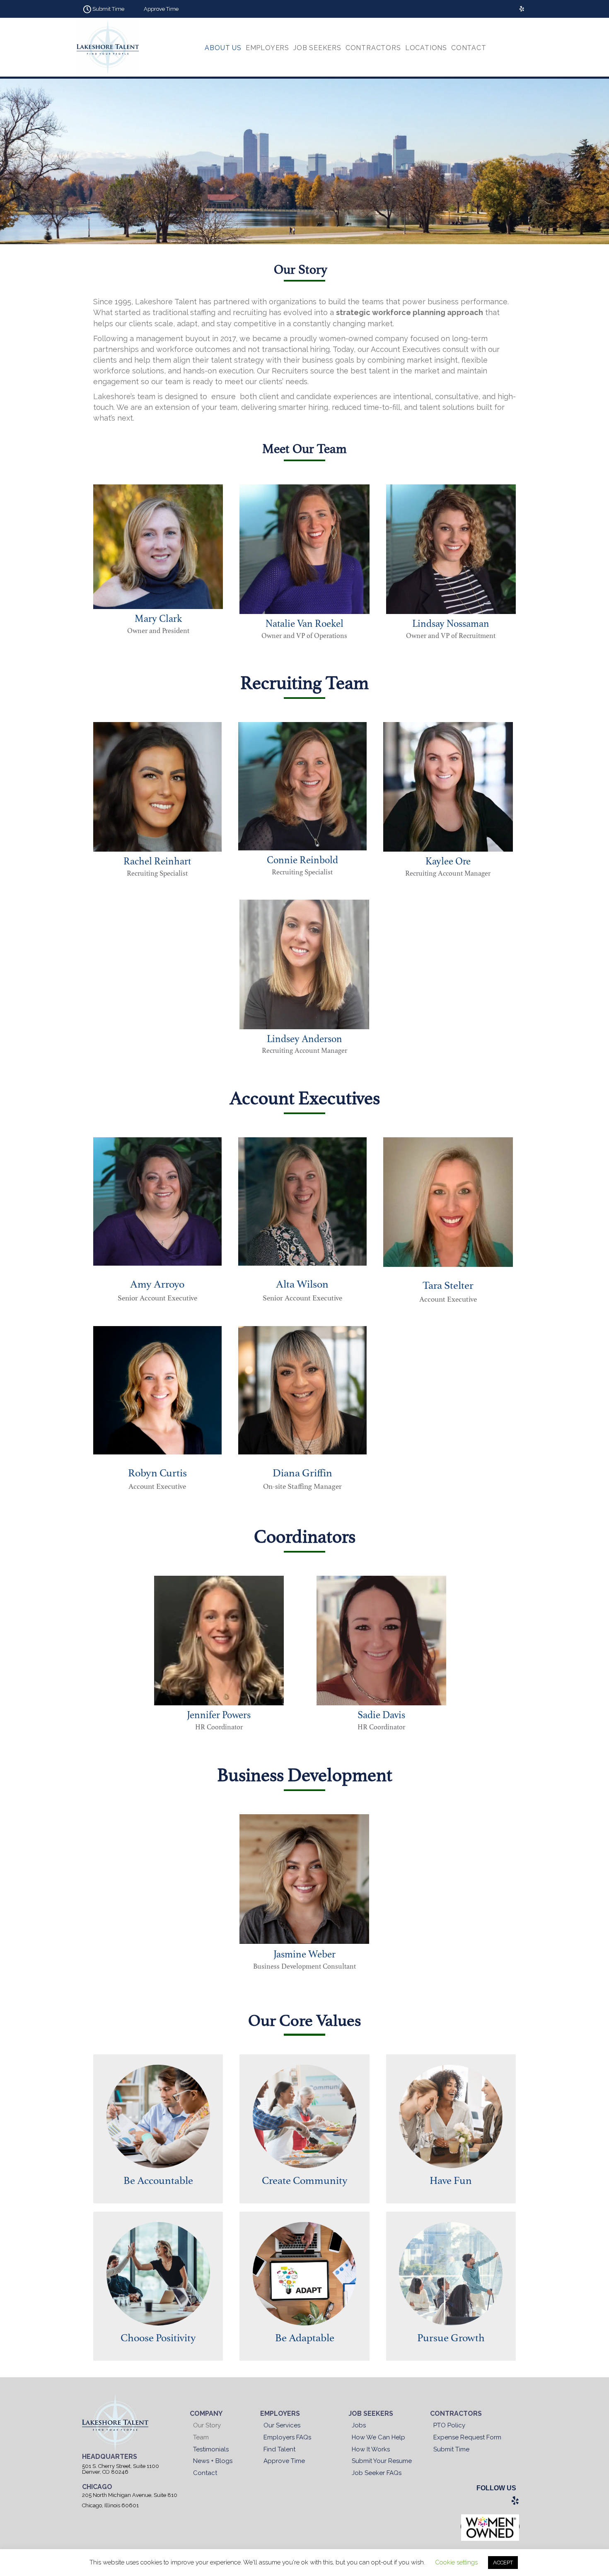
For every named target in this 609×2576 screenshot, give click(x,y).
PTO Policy (449, 2425)
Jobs (359, 2425)
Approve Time (284, 2461)
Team (201, 2437)
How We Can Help (378, 2437)
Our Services (282, 2425)
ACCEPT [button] (503, 2563)
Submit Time (451, 2449)
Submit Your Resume (382, 2461)
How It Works (371, 2449)
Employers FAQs (287, 2437)
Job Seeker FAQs (377, 2473)
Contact (205, 2473)
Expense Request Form (467, 2437)
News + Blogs (213, 2461)
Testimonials (211, 2449)
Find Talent (279, 2449)
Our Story (207, 2425)
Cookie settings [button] (456, 2562)
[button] (103, 9)
